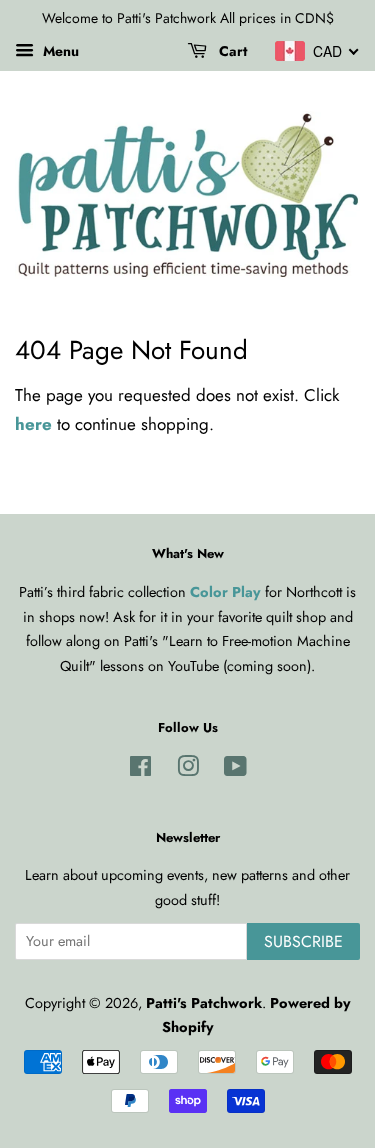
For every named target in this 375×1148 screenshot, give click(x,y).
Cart (231, 51)
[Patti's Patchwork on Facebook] (140, 770)
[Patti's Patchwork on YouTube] (235, 770)
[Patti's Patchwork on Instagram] (188, 770)
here (33, 424)
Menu (59, 51)
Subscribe (303, 941)
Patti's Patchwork (204, 1003)
